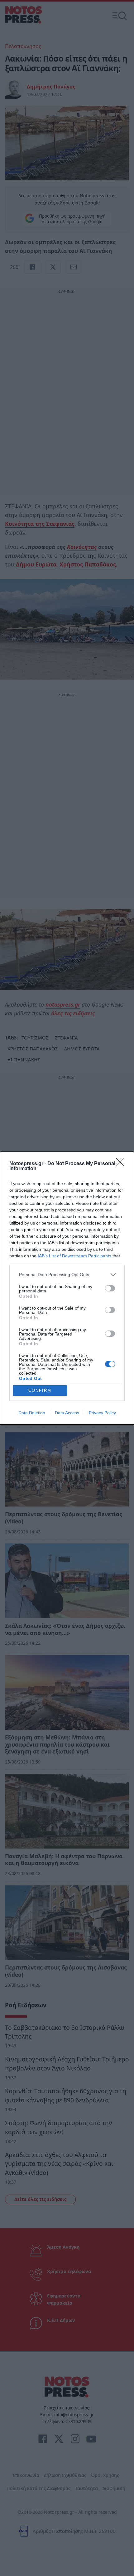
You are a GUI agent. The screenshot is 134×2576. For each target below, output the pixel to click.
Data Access (67, 1413)
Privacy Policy (102, 1413)
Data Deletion (32, 1413)
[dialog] (67, 1288)
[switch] (110, 1288)
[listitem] (67, 1275)
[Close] (122, 1164)
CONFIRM (40, 1390)
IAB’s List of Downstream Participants (74, 1256)
